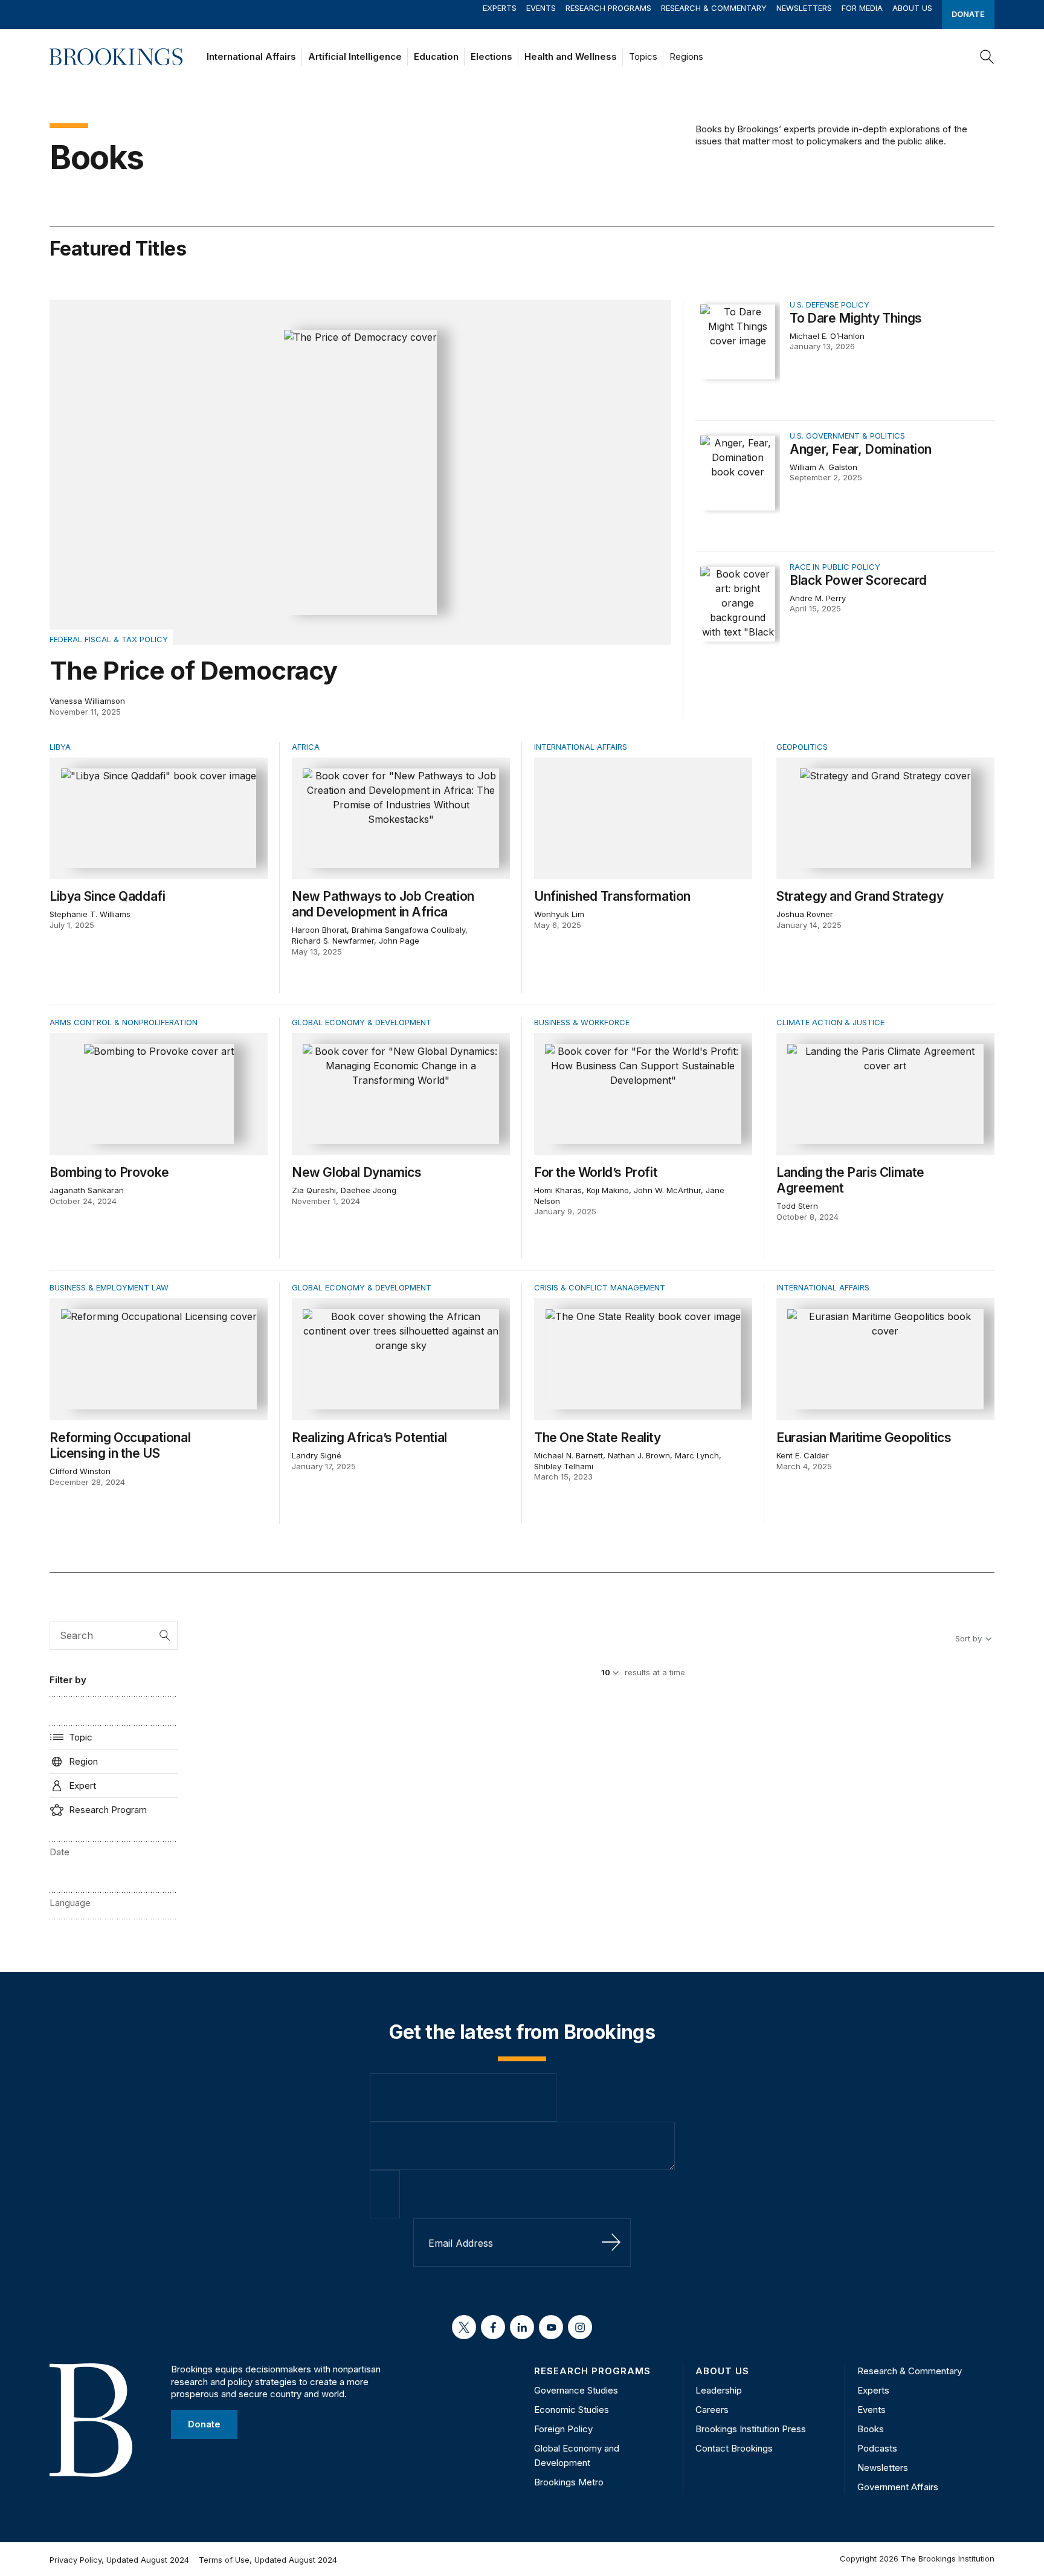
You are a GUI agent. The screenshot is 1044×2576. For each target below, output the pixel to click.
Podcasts (877, 2448)
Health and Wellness (571, 56)
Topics (643, 56)
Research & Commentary (714, 8)
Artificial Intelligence (355, 56)
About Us (912, 8)
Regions (686, 56)
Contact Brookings (734, 2448)
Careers (712, 2410)
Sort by (968, 1638)
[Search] (987, 57)
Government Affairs (898, 2487)
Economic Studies (572, 2410)
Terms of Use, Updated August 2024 (268, 2560)
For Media (862, 8)
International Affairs (251, 56)
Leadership (719, 2390)
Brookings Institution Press (751, 2429)
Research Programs (608, 8)
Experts (500, 8)
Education (436, 56)
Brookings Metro (569, 2482)
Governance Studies (576, 2390)
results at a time (655, 1672)
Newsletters (804, 8)
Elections (491, 56)
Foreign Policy (563, 2429)
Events (541, 8)
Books (871, 2429)
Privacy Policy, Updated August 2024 (119, 2560)
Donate (968, 14)
